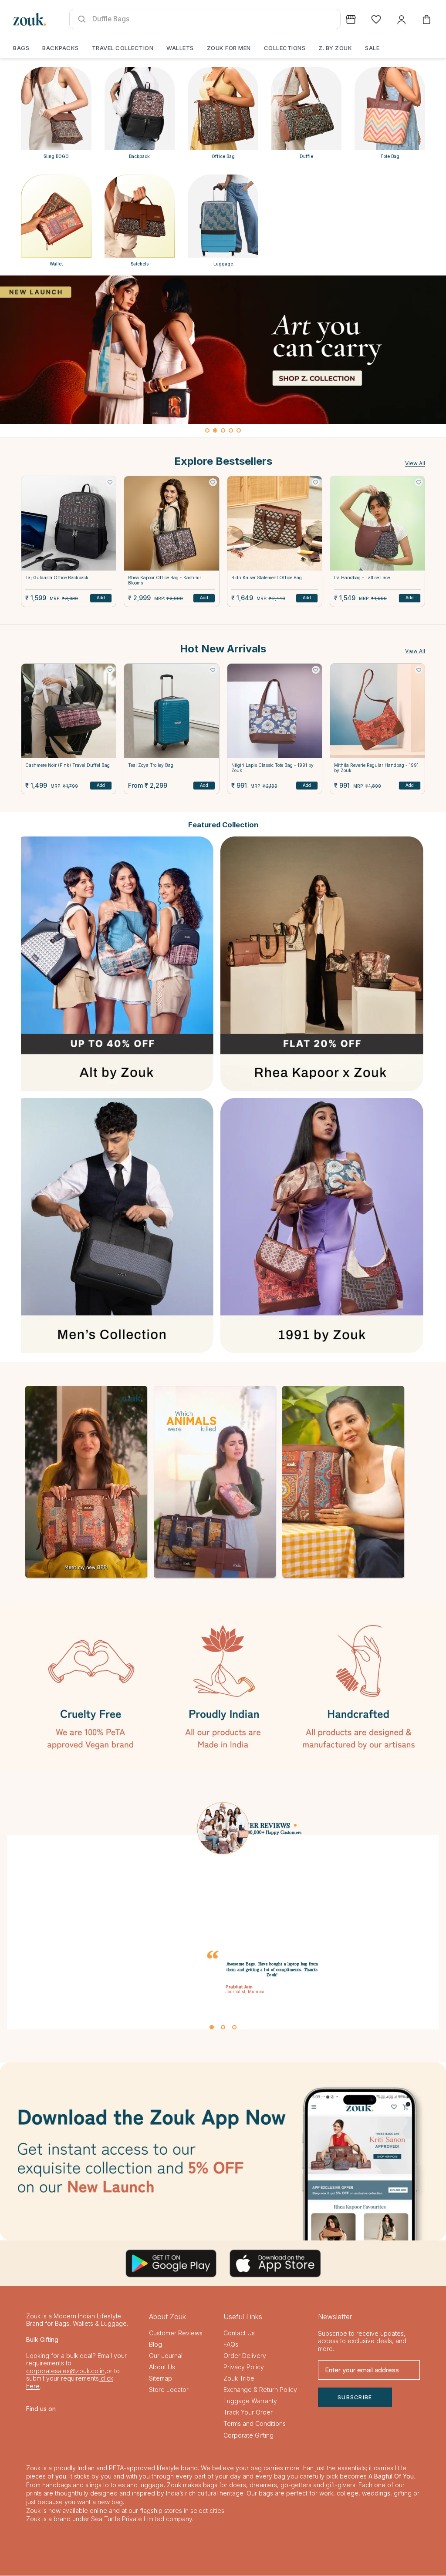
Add (101, 598)
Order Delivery (245, 2356)
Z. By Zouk (335, 48)
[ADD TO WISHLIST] (110, 482)
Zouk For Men (229, 48)
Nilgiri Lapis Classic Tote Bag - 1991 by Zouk (272, 768)
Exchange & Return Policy (260, 2390)
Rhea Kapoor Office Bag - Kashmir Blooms (165, 580)
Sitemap (160, 2379)
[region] (223, 356)
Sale (372, 48)
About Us (162, 2367)
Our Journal (166, 2356)
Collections (285, 48)
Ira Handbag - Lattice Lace (362, 578)
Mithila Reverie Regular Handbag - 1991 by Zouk (376, 768)
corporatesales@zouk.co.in (65, 2371)
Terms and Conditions (255, 2424)
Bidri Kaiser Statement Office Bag (267, 578)
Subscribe (355, 2398)
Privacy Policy (244, 2367)
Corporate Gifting (248, 2436)
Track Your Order (248, 2413)
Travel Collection (123, 48)
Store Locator (169, 2390)
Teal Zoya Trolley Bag (151, 765)
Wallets (180, 48)
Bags (21, 48)
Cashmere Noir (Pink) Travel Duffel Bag (68, 765)
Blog (155, 2345)
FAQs (231, 2345)
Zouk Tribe (239, 2379)
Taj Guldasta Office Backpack (57, 578)
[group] (223, 350)
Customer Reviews (176, 2333)
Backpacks (61, 48)
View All (415, 463)
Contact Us (239, 2333)
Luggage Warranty (250, 2401)
